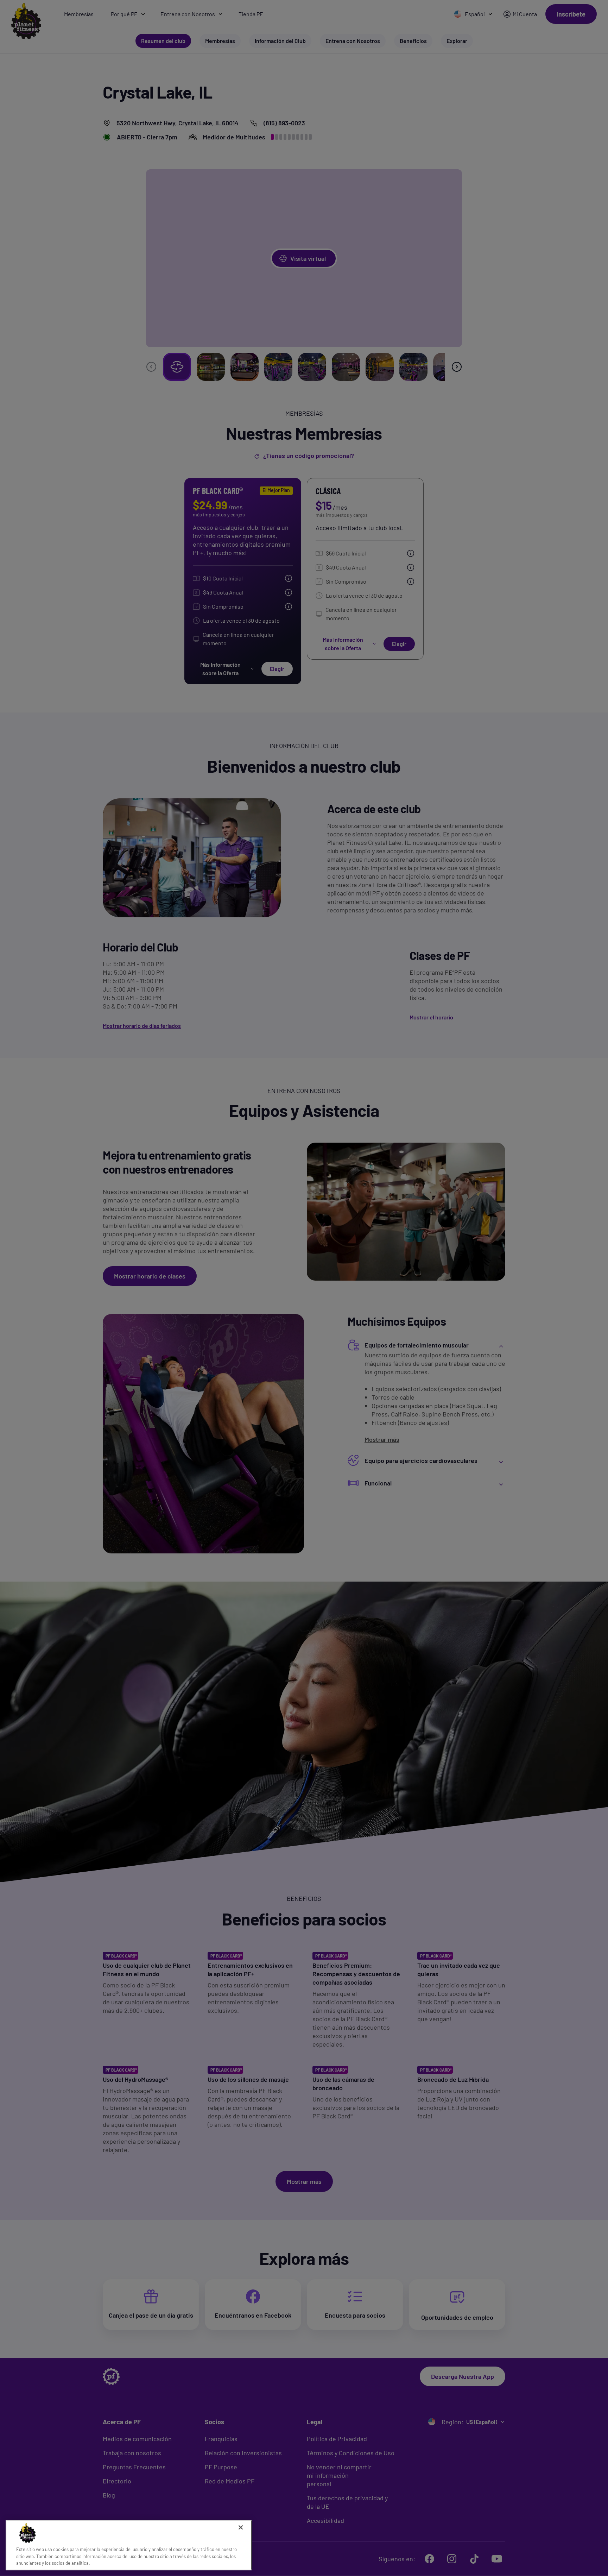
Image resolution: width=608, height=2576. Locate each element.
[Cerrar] (241, 2527)
